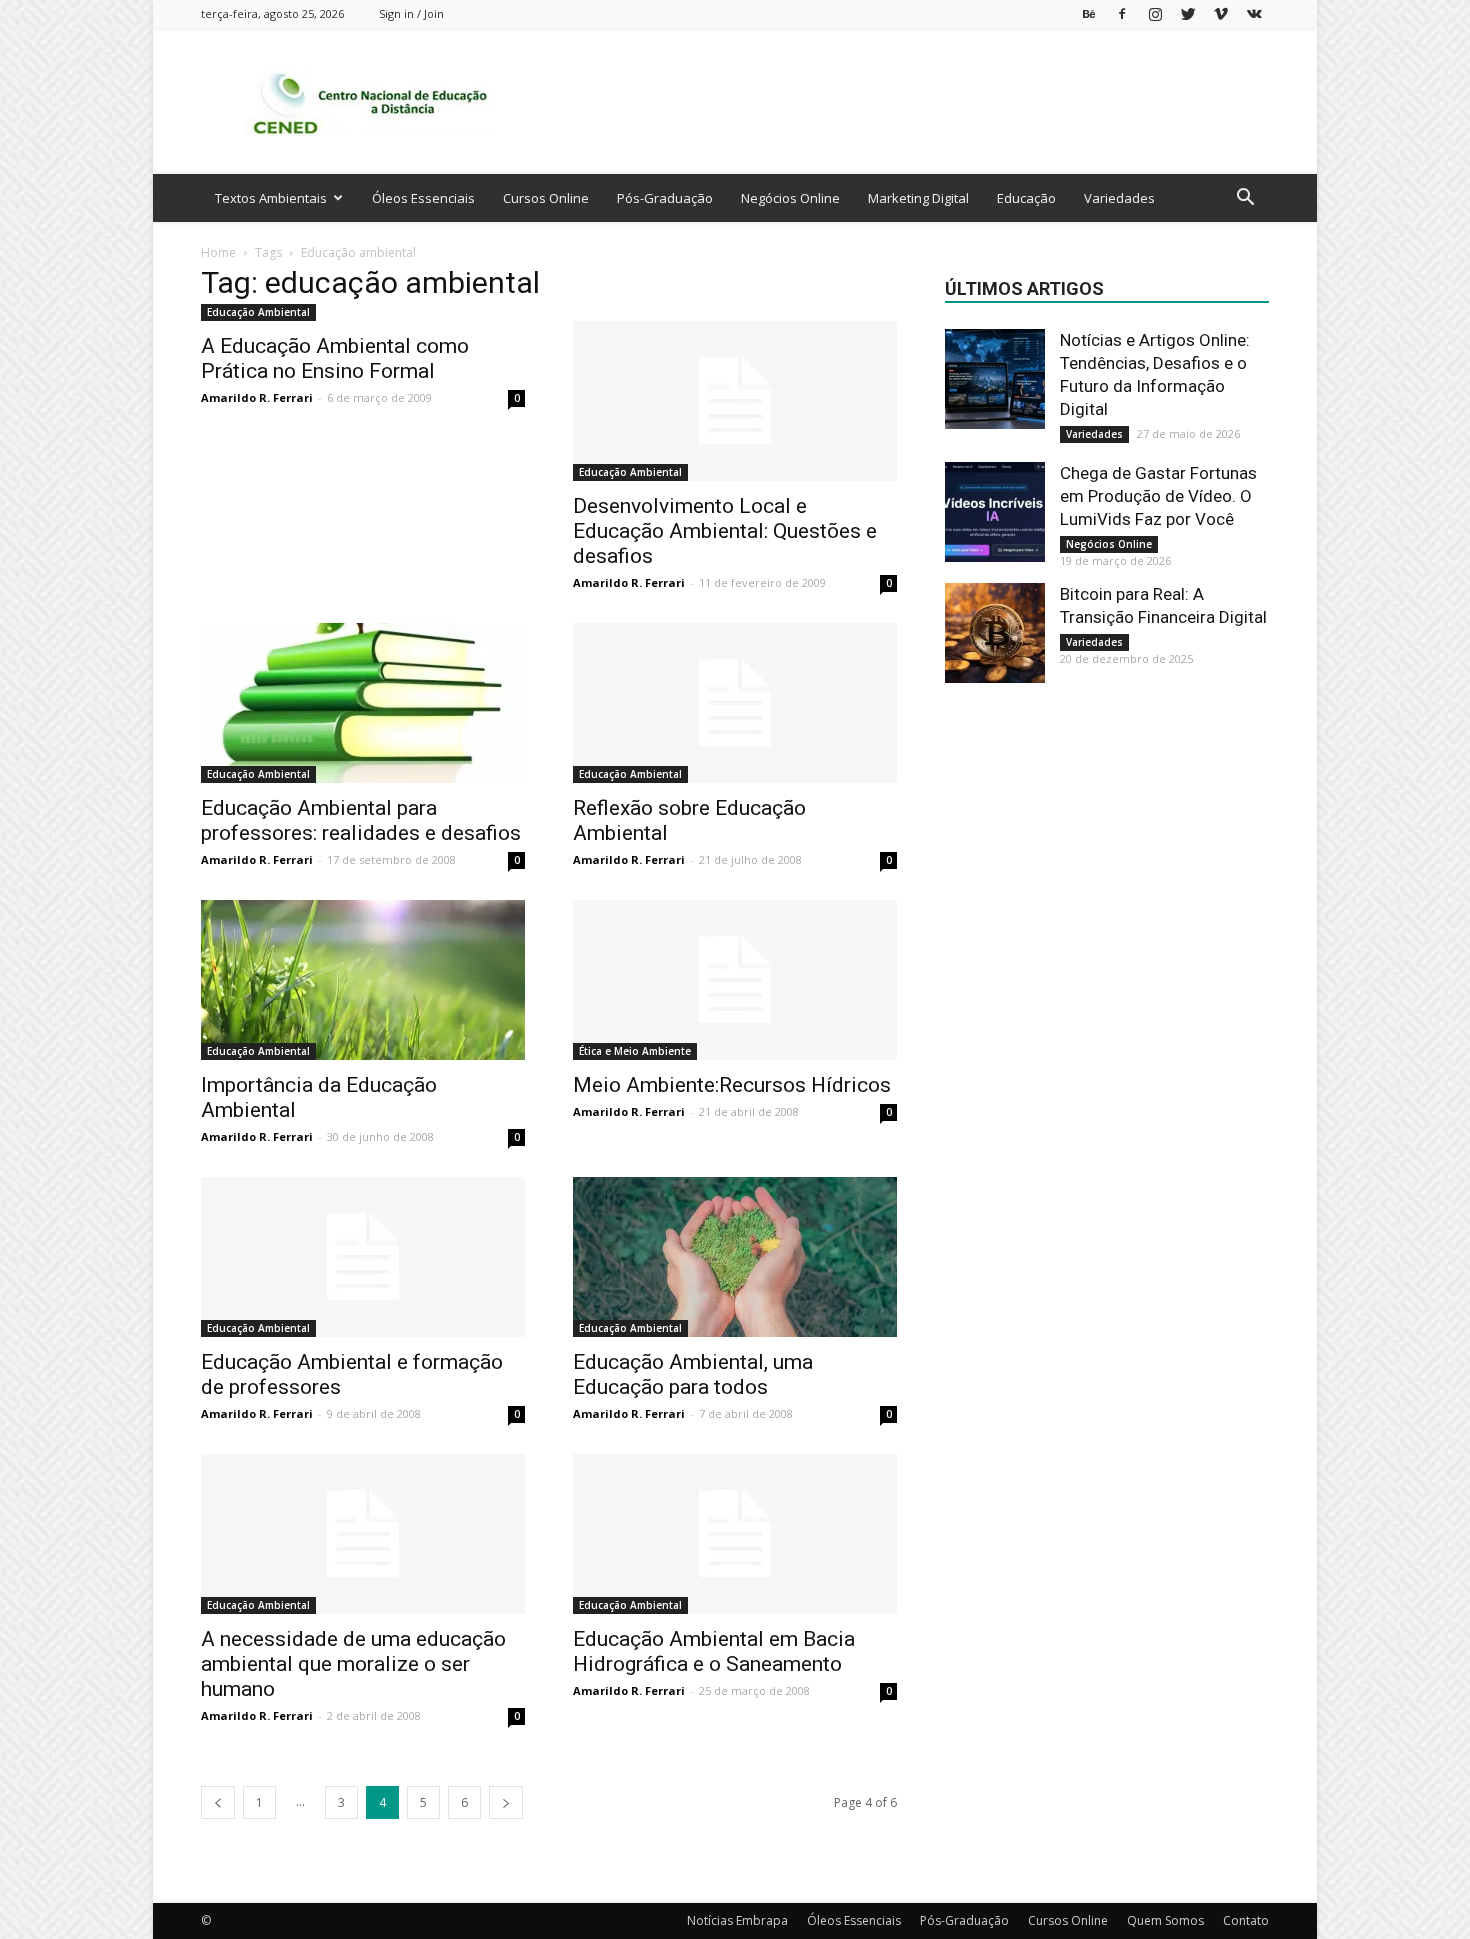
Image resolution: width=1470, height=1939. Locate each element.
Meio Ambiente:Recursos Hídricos (732, 1085)
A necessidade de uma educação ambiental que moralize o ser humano (353, 1664)
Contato (1246, 1920)
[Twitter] (1188, 13)
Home (218, 252)
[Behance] (1089, 13)
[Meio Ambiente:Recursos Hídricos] (735, 980)
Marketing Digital (918, 198)
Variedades (1119, 198)
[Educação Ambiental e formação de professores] (363, 1257)
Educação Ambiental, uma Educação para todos (693, 1374)
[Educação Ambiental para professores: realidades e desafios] (363, 703)
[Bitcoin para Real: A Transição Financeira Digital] (995, 633)
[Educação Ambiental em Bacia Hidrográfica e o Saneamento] (735, 1534)
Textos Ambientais (271, 198)
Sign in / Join (411, 13)
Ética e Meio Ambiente (635, 1051)
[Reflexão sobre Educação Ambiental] (735, 703)
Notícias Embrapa (737, 1920)
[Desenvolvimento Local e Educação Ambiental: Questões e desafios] (735, 401)
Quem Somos (1165, 1920)
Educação (1026, 198)
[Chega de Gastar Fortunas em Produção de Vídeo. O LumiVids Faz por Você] (995, 512)
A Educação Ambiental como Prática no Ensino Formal (335, 358)
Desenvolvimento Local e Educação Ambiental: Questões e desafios (725, 531)
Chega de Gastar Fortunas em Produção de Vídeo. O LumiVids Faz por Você (1158, 496)
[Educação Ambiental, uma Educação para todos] (735, 1257)
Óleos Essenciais (423, 198)
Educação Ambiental (258, 312)
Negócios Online (790, 198)
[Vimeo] (1221, 13)
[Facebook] (1122, 13)
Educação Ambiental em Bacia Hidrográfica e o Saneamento (714, 1651)
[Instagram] (1155, 13)
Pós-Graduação (665, 198)
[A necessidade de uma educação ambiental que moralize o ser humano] (363, 1534)
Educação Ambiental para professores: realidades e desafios (361, 820)
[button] (1245, 199)
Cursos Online (546, 198)
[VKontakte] (1254, 13)
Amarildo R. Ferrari (257, 397)
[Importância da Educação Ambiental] (363, 980)
